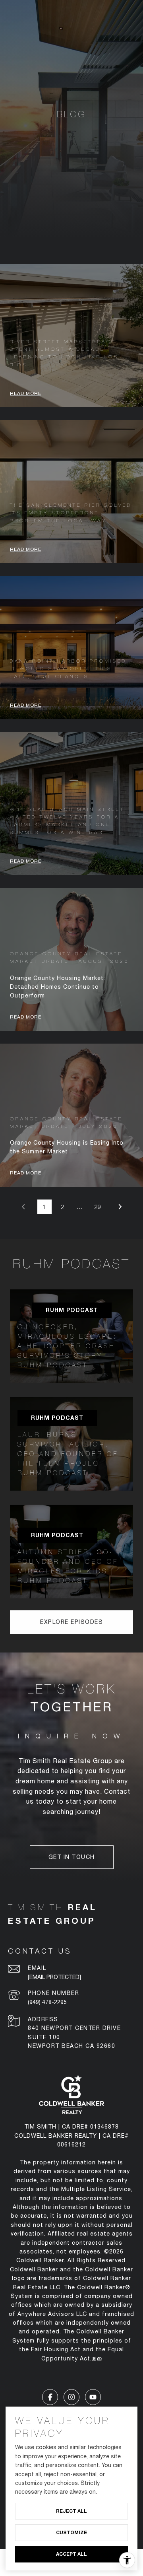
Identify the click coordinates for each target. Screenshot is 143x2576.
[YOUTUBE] (93, 2397)
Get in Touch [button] (72, 1857)
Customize (71, 2532)
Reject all (71, 2511)
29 (98, 1207)
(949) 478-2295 (47, 2002)
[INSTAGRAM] (71, 2397)
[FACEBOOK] (50, 2397)
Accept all (71, 2554)
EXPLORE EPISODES (71, 1622)
